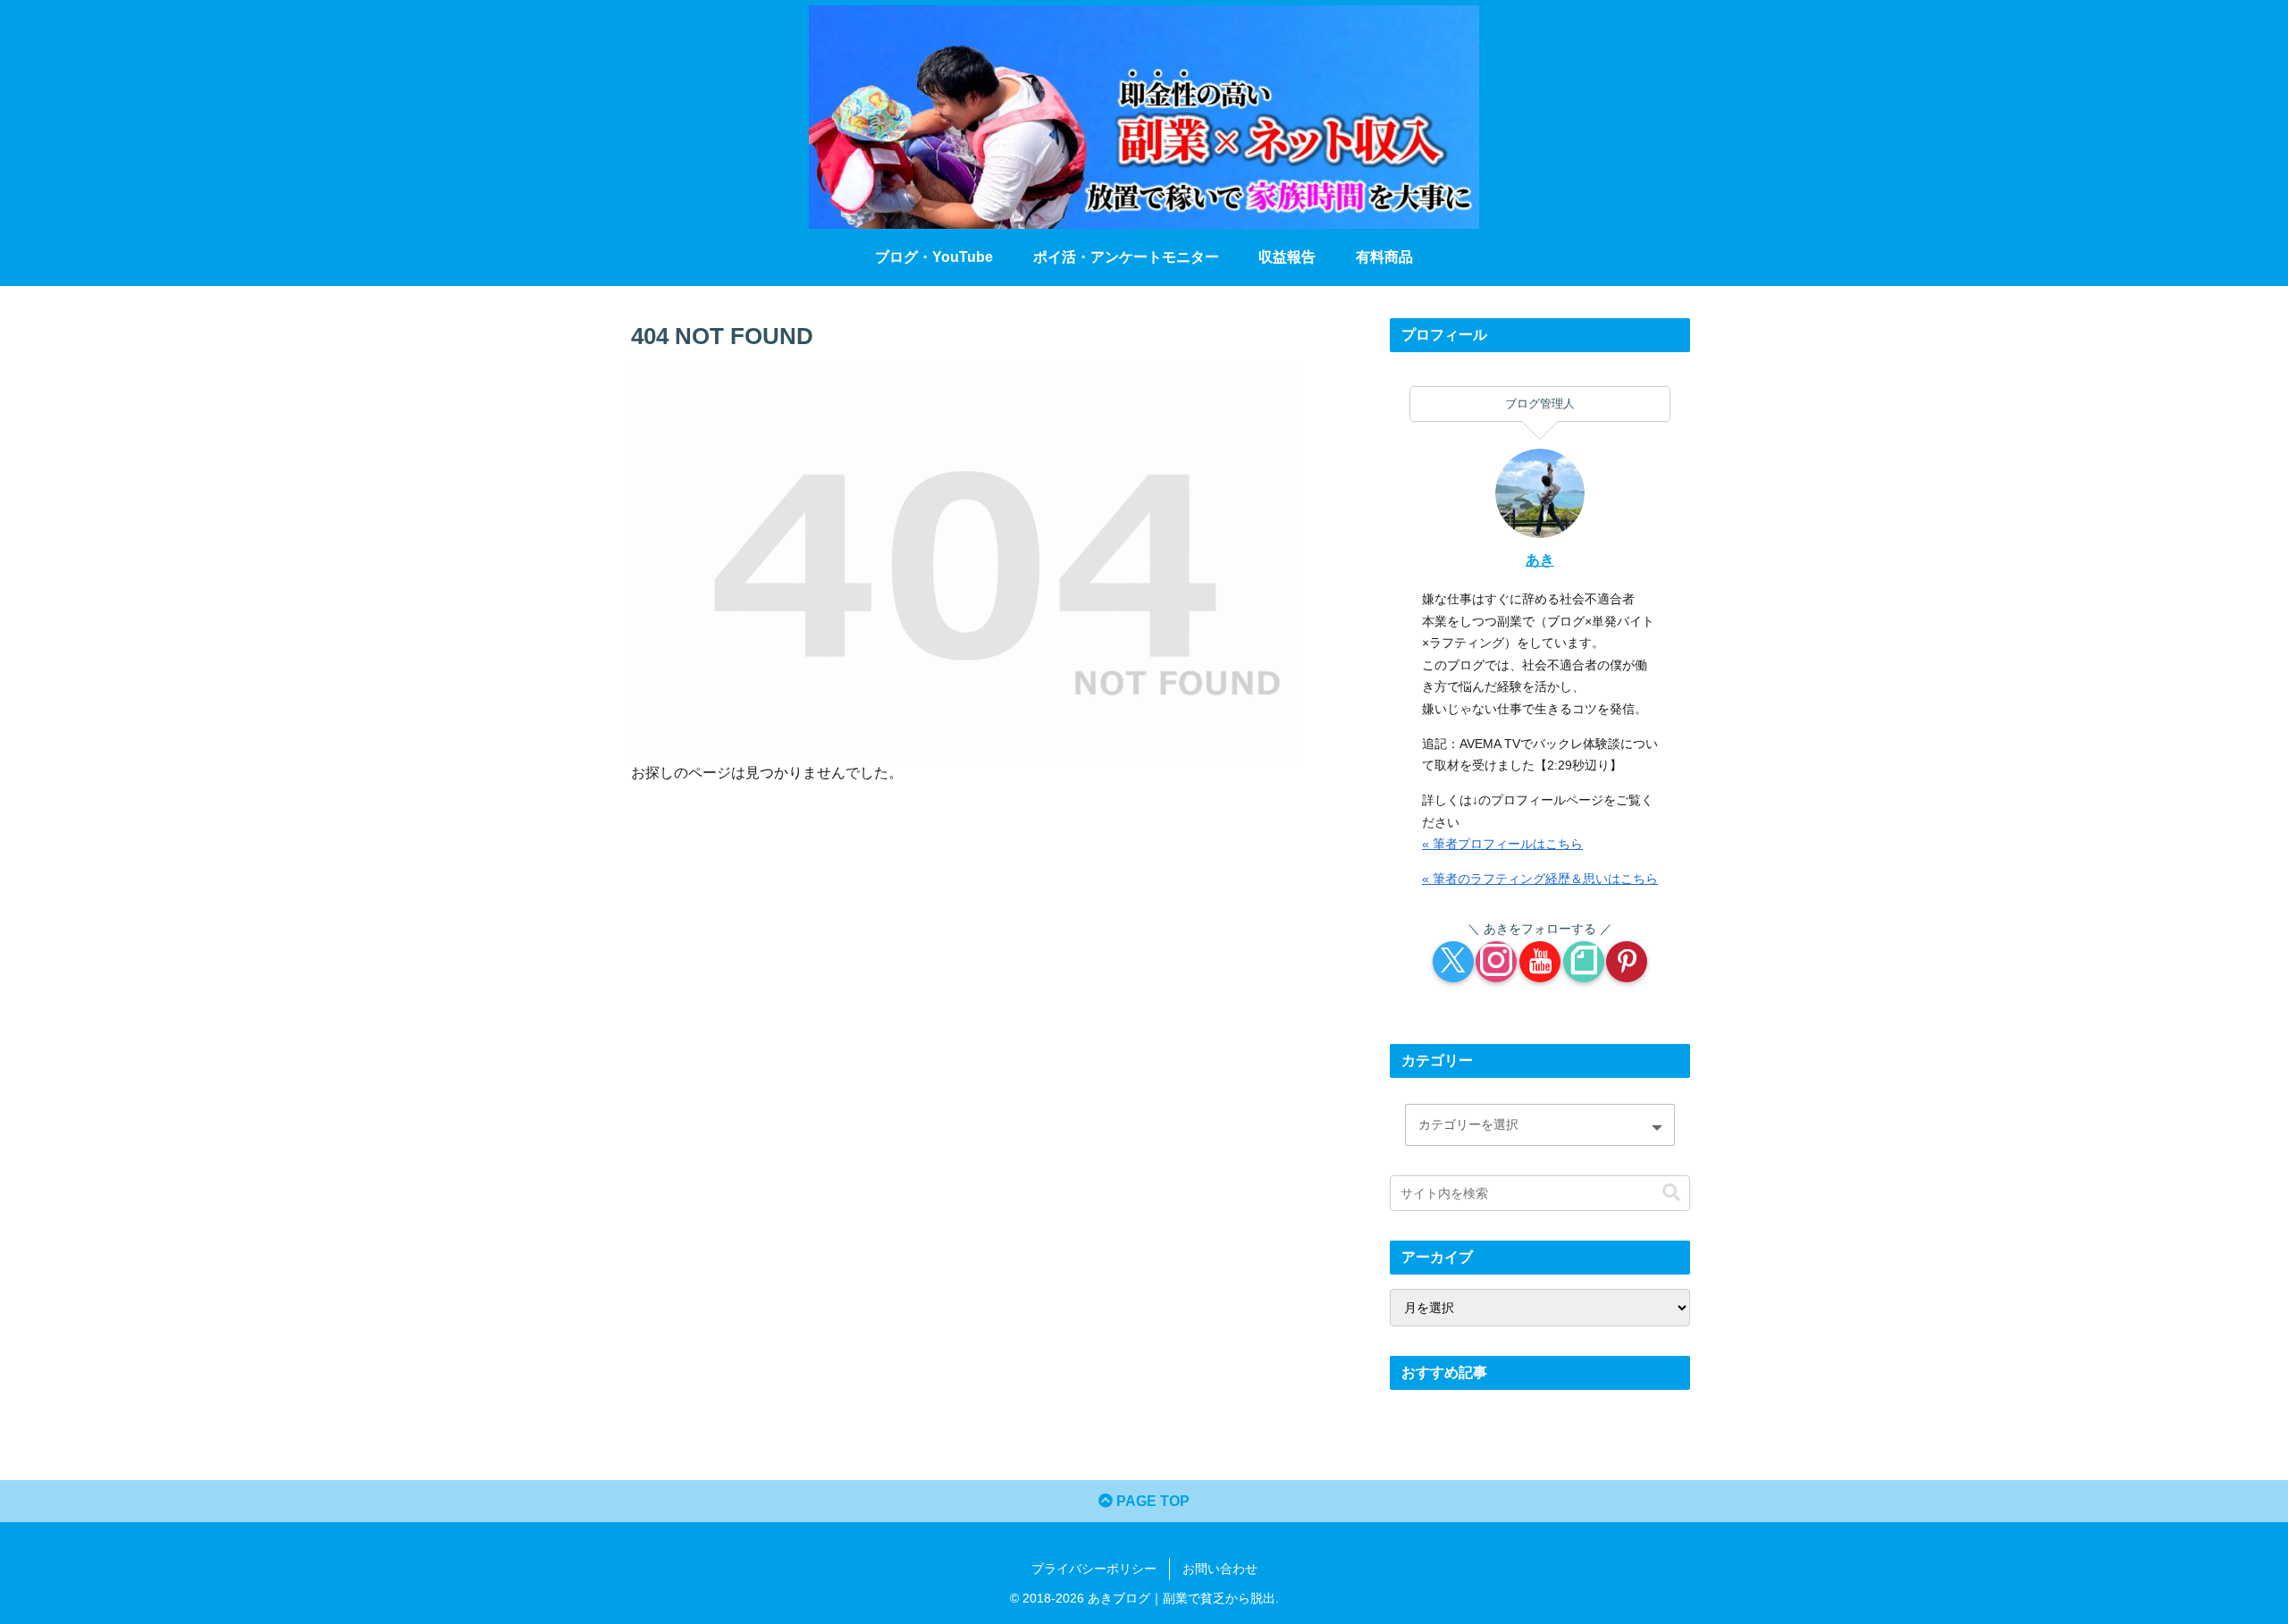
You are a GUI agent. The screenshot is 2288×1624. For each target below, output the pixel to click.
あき (1540, 560)
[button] (1671, 1193)
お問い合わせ (1220, 1569)
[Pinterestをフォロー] (1627, 962)
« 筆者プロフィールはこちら (1502, 844)
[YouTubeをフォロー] (1540, 962)
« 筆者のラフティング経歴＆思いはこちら (1540, 879)
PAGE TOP (1151, 1501)
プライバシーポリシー (1094, 1569)
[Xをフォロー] (1453, 962)
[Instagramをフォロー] (1496, 962)
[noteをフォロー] (1584, 962)
